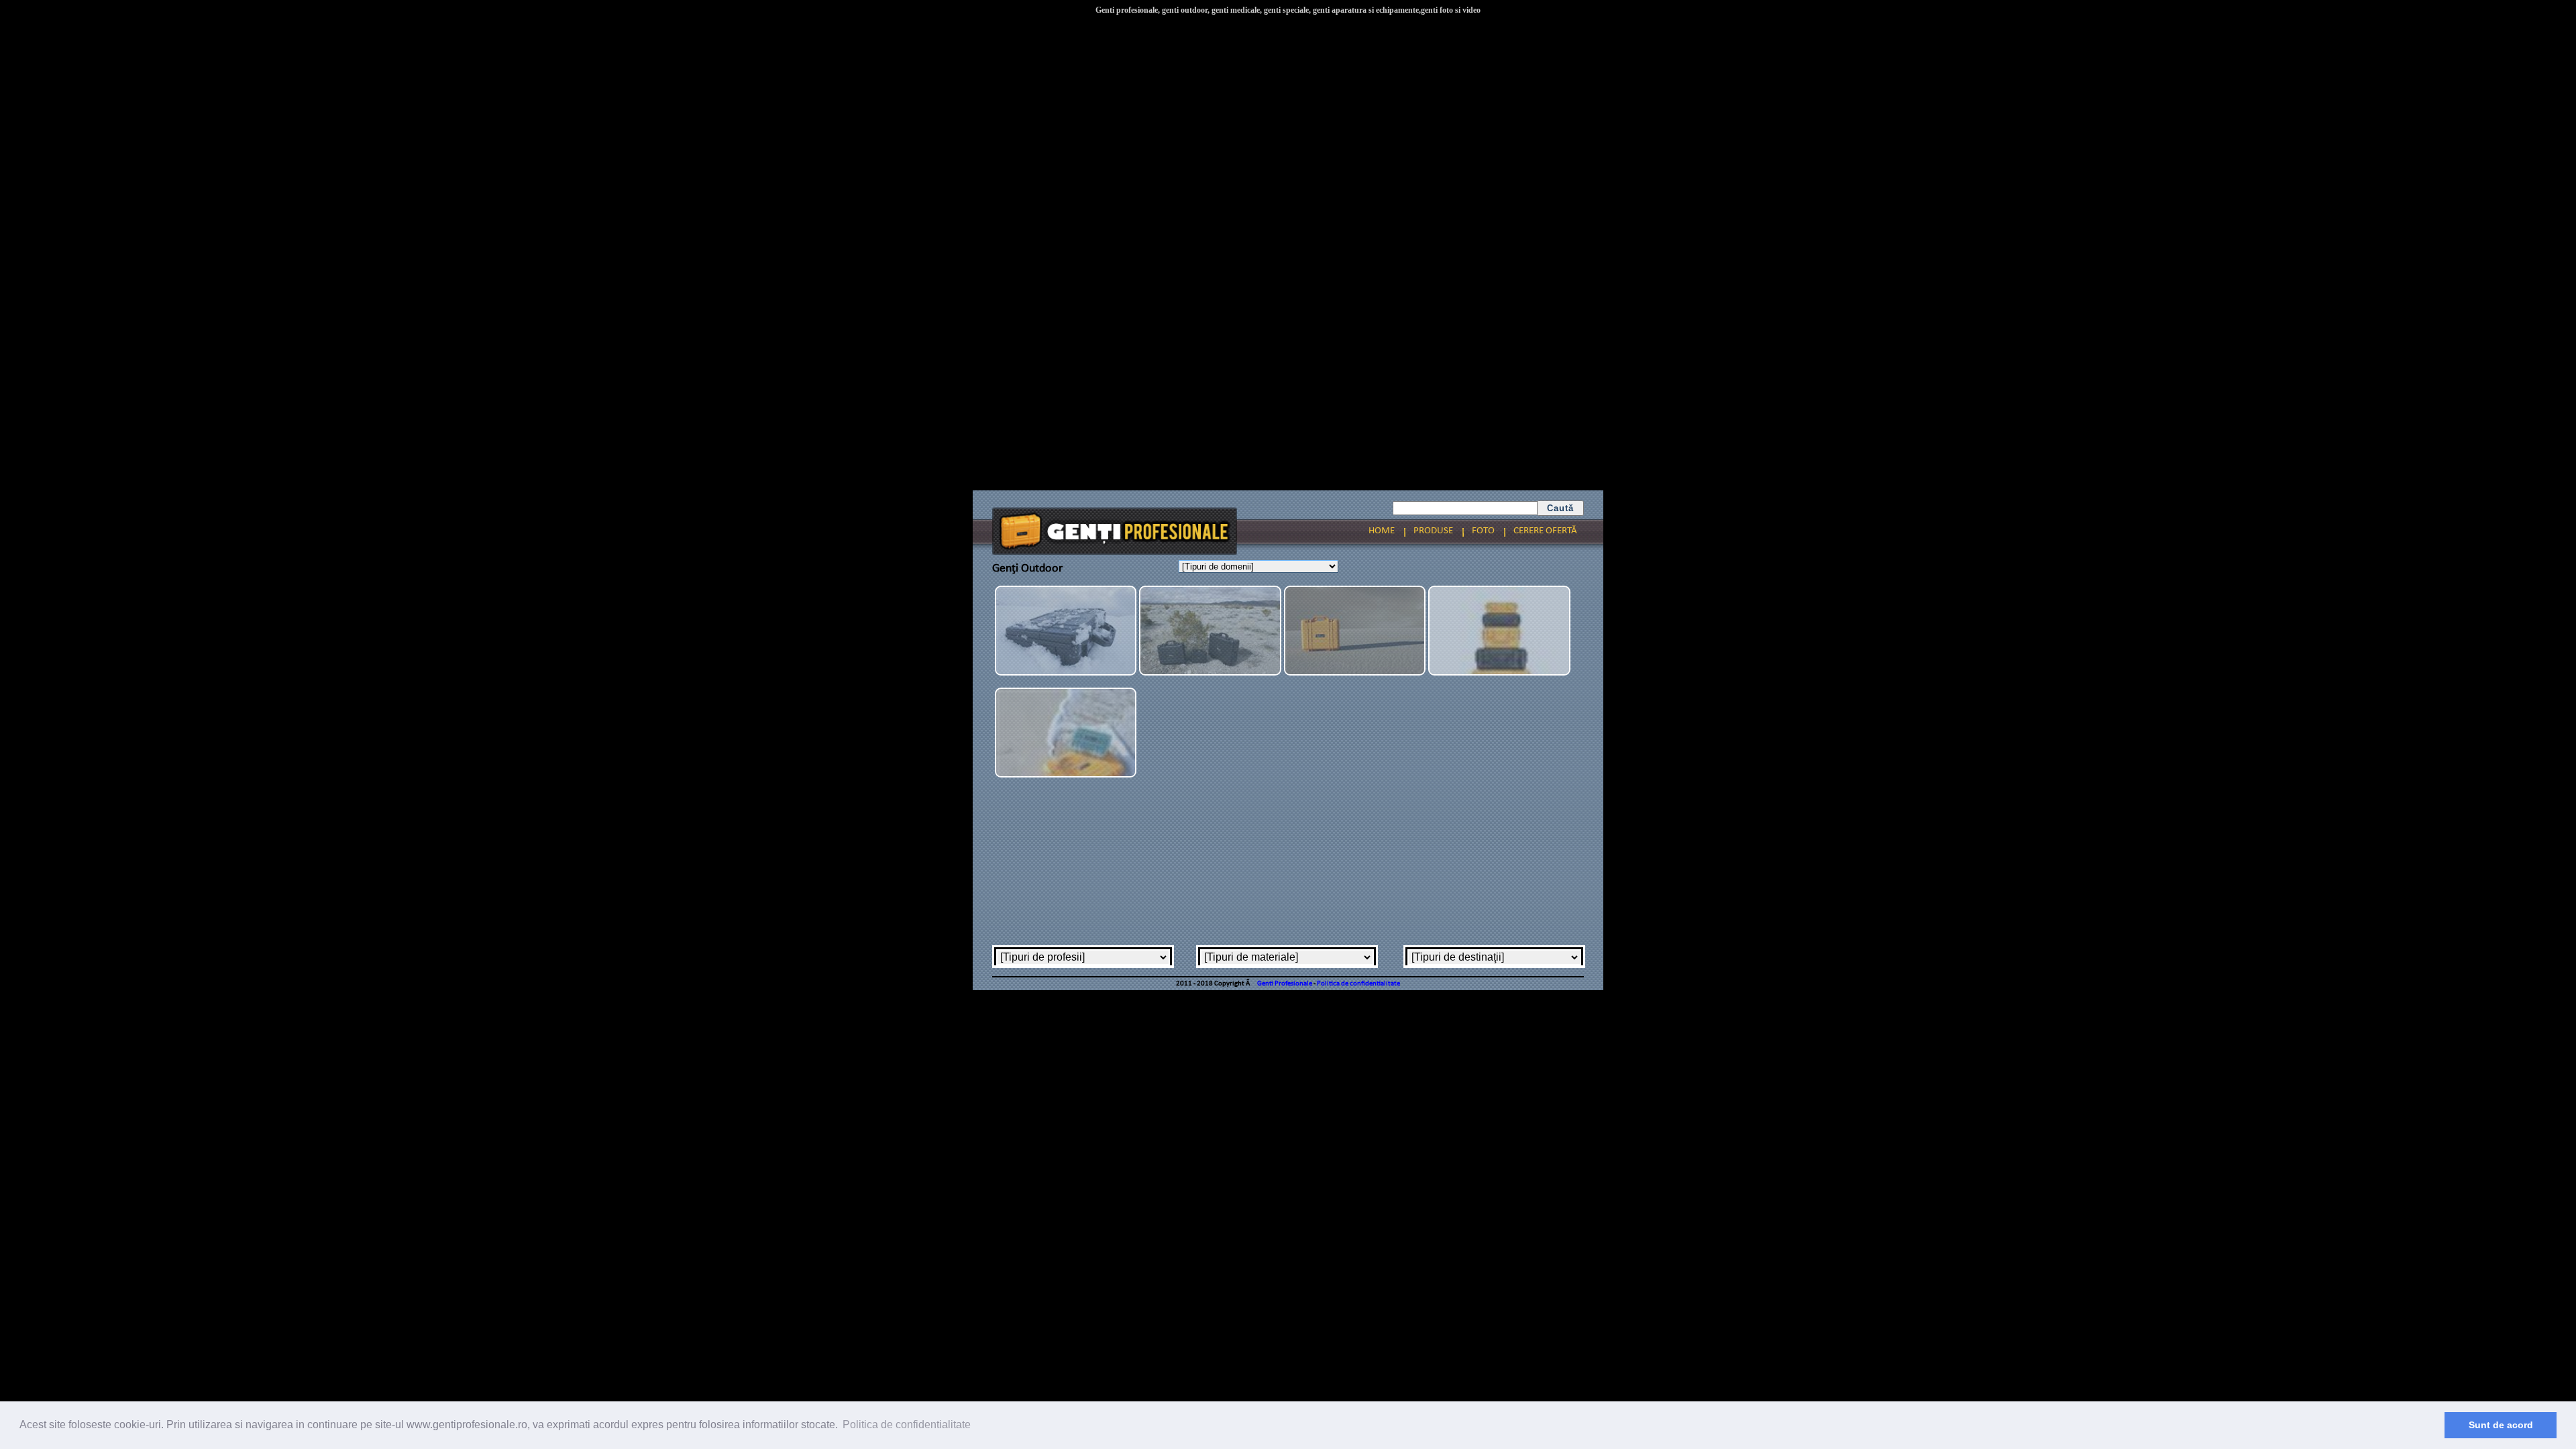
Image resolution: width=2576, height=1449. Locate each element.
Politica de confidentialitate (1358, 984)
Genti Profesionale (1285, 984)
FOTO (1483, 531)
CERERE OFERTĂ (1545, 531)
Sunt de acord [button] (2501, 1425)
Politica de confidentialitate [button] (907, 1425)
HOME (1382, 531)
